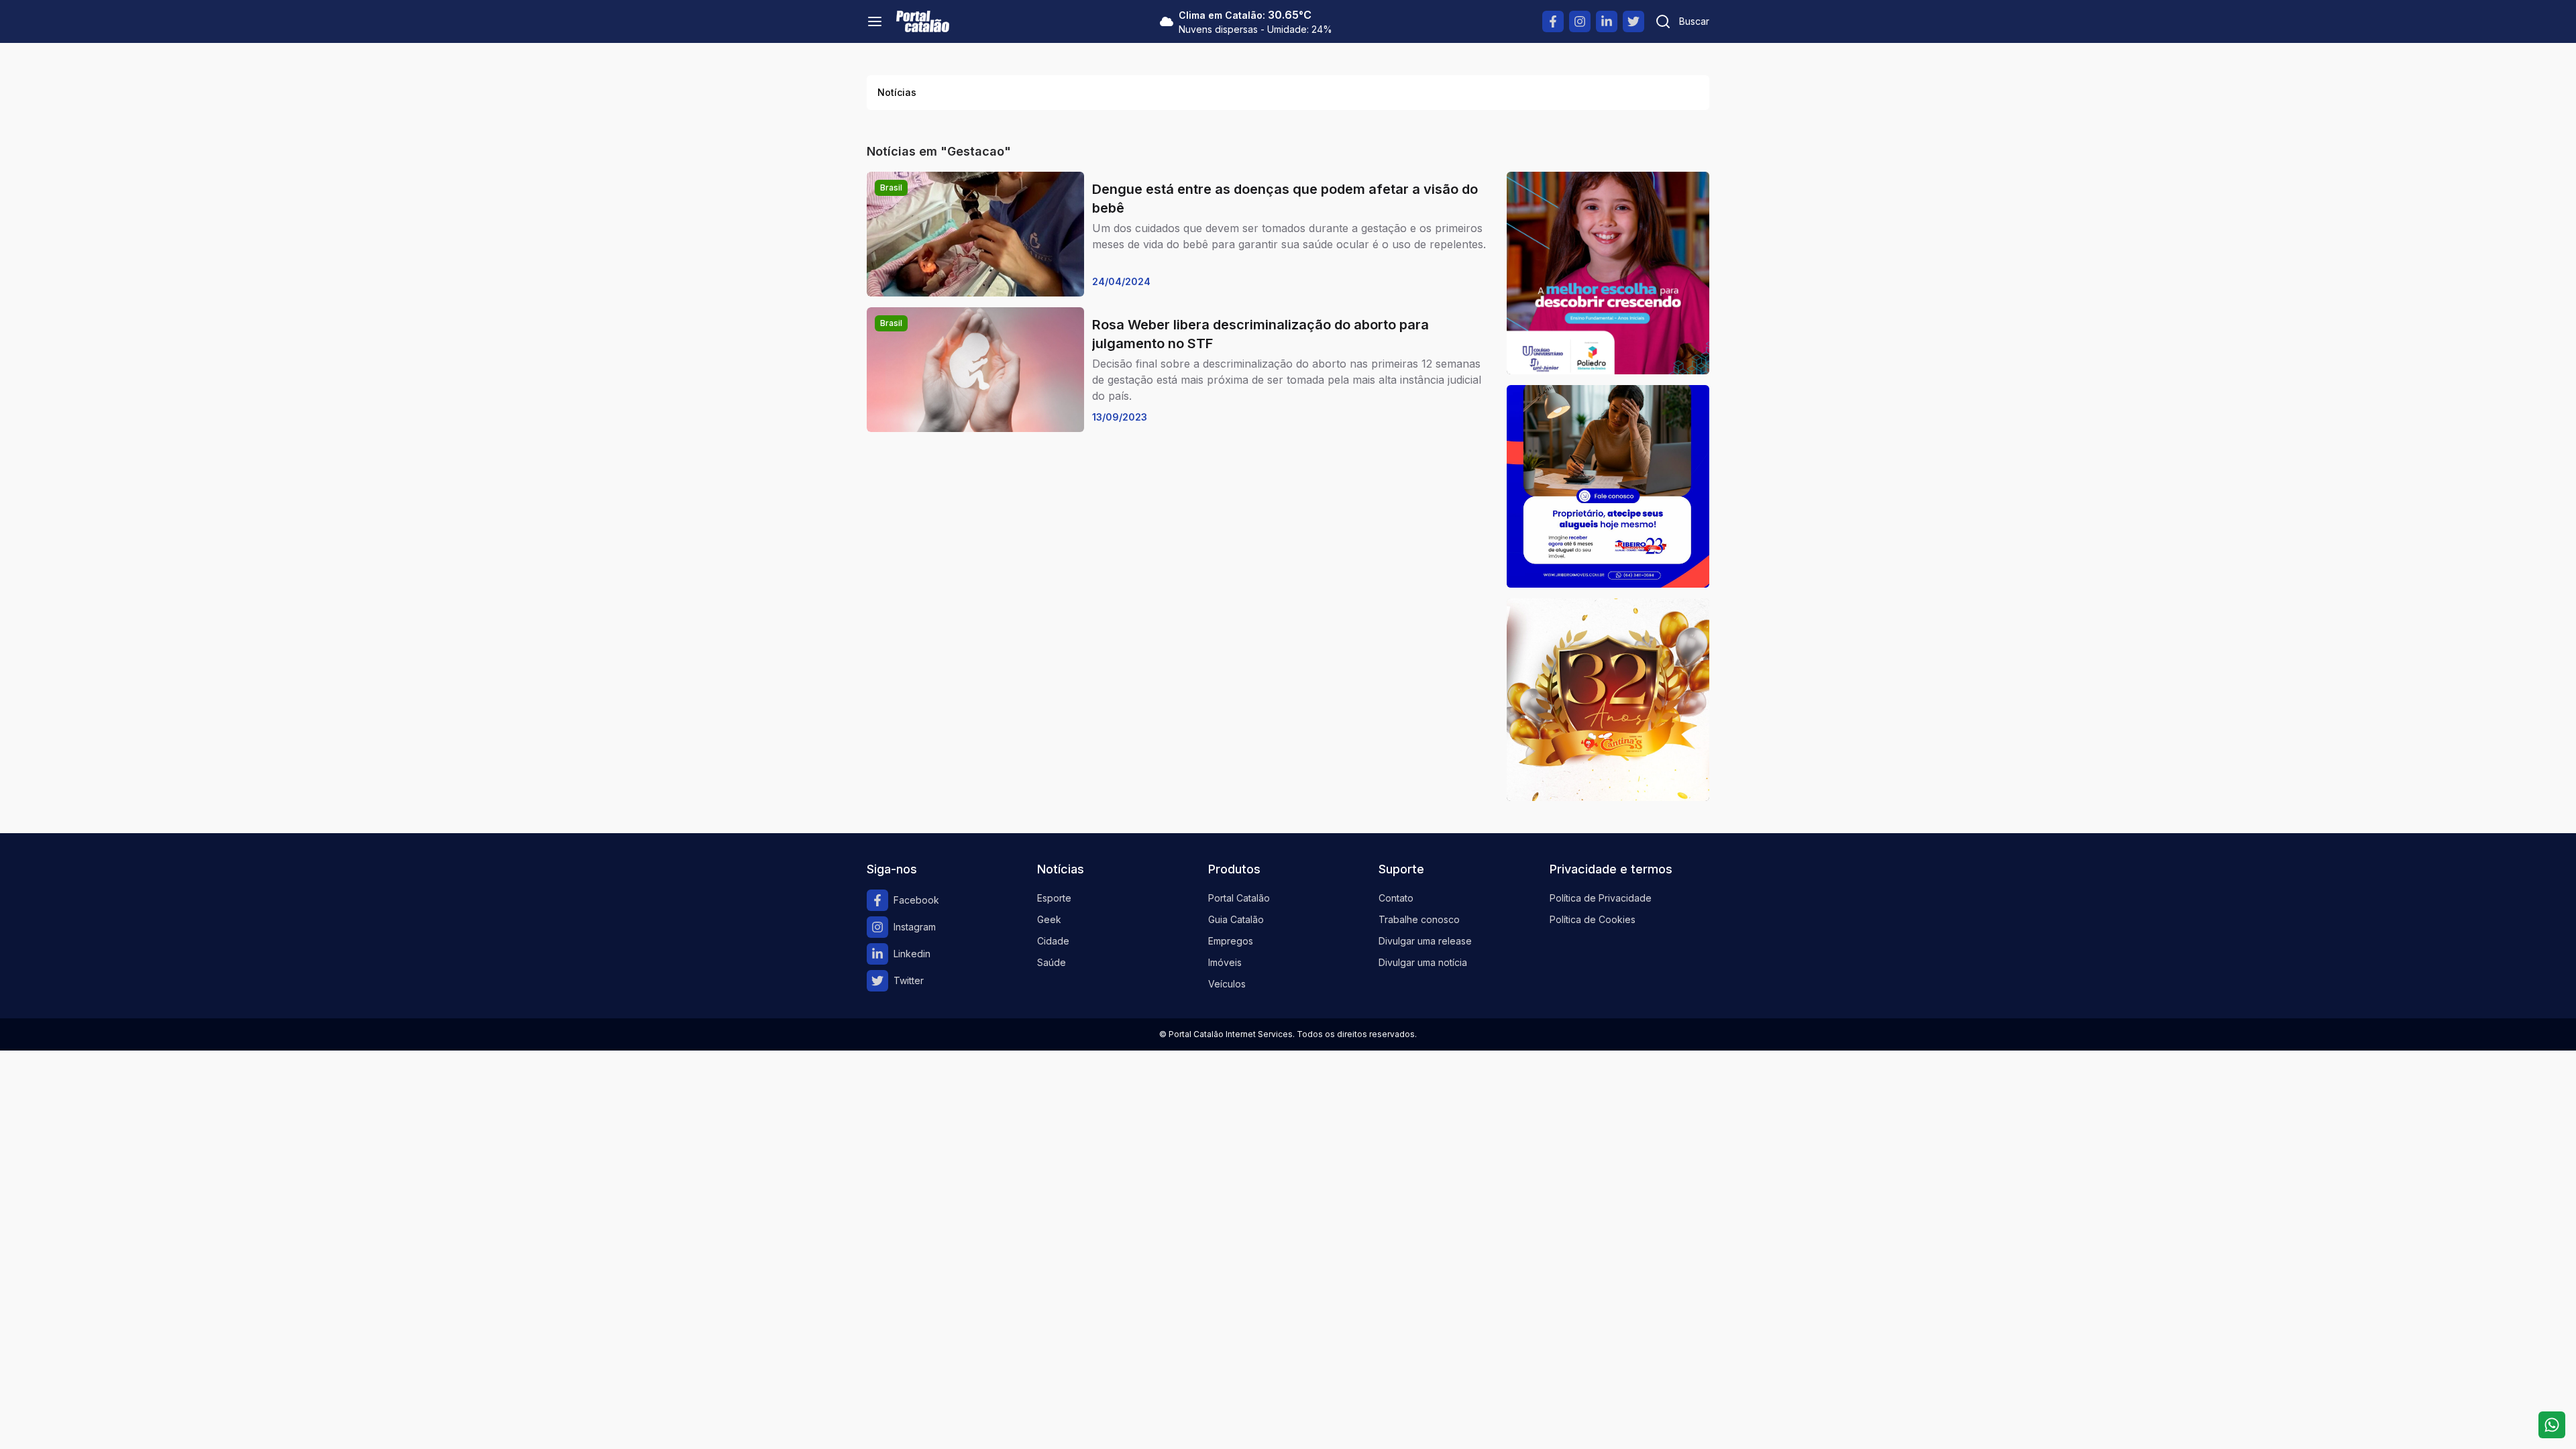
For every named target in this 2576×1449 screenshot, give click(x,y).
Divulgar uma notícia (1423, 962)
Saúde (1052, 962)
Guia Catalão (1236, 919)
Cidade (1053, 941)
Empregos (1231, 941)
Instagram (915, 927)
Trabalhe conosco (1419, 919)
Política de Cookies (1593, 919)
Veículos (1227, 984)
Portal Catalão (1239, 898)
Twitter (909, 980)
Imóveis (1225, 962)
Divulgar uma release (1425, 941)
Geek (1049, 919)
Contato (1396, 898)
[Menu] (875, 21)
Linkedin (912, 954)
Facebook (916, 900)
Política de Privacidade (1601, 898)
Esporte (1054, 898)
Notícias (897, 92)
